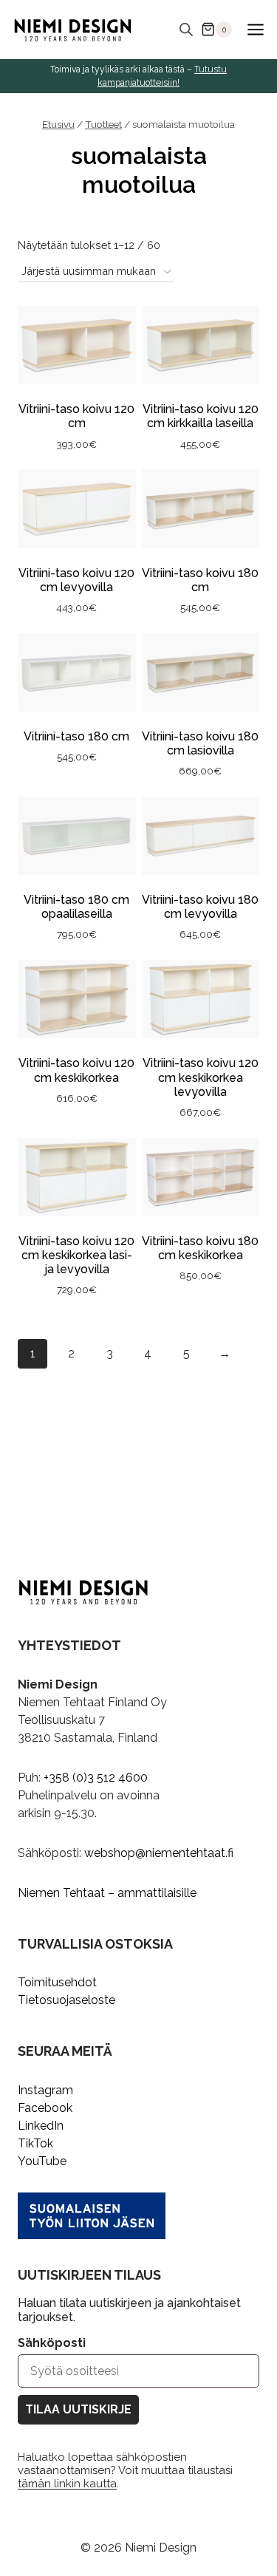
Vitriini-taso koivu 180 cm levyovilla (200, 907)
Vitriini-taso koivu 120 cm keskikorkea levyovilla (201, 1077)
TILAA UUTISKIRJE (78, 2409)
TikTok (35, 2143)
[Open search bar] (186, 30)
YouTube (42, 2161)
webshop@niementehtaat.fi (159, 1853)
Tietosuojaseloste (66, 2000)
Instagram (45, 2090)
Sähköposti (52, 2343)
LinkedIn (41, 2126)
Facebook (45, 2108)
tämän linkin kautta (67, 2484)
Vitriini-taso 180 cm (76, 736)
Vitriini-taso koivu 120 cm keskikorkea (76, 1070)
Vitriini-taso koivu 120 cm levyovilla (76, 580)
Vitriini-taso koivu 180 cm (200, 580)
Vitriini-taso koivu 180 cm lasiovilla (200, 743)
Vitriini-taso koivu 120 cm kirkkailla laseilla (201, 416)
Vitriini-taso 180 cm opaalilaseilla (76, 907)
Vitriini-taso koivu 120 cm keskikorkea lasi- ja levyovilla (76, 1255)
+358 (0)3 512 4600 (96, 1778)
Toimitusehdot (57, 1982)
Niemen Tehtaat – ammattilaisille (107, 1893)
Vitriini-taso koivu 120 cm (76, 416)
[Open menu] (255, 29)
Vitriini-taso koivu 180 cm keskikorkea (200, 1248)
